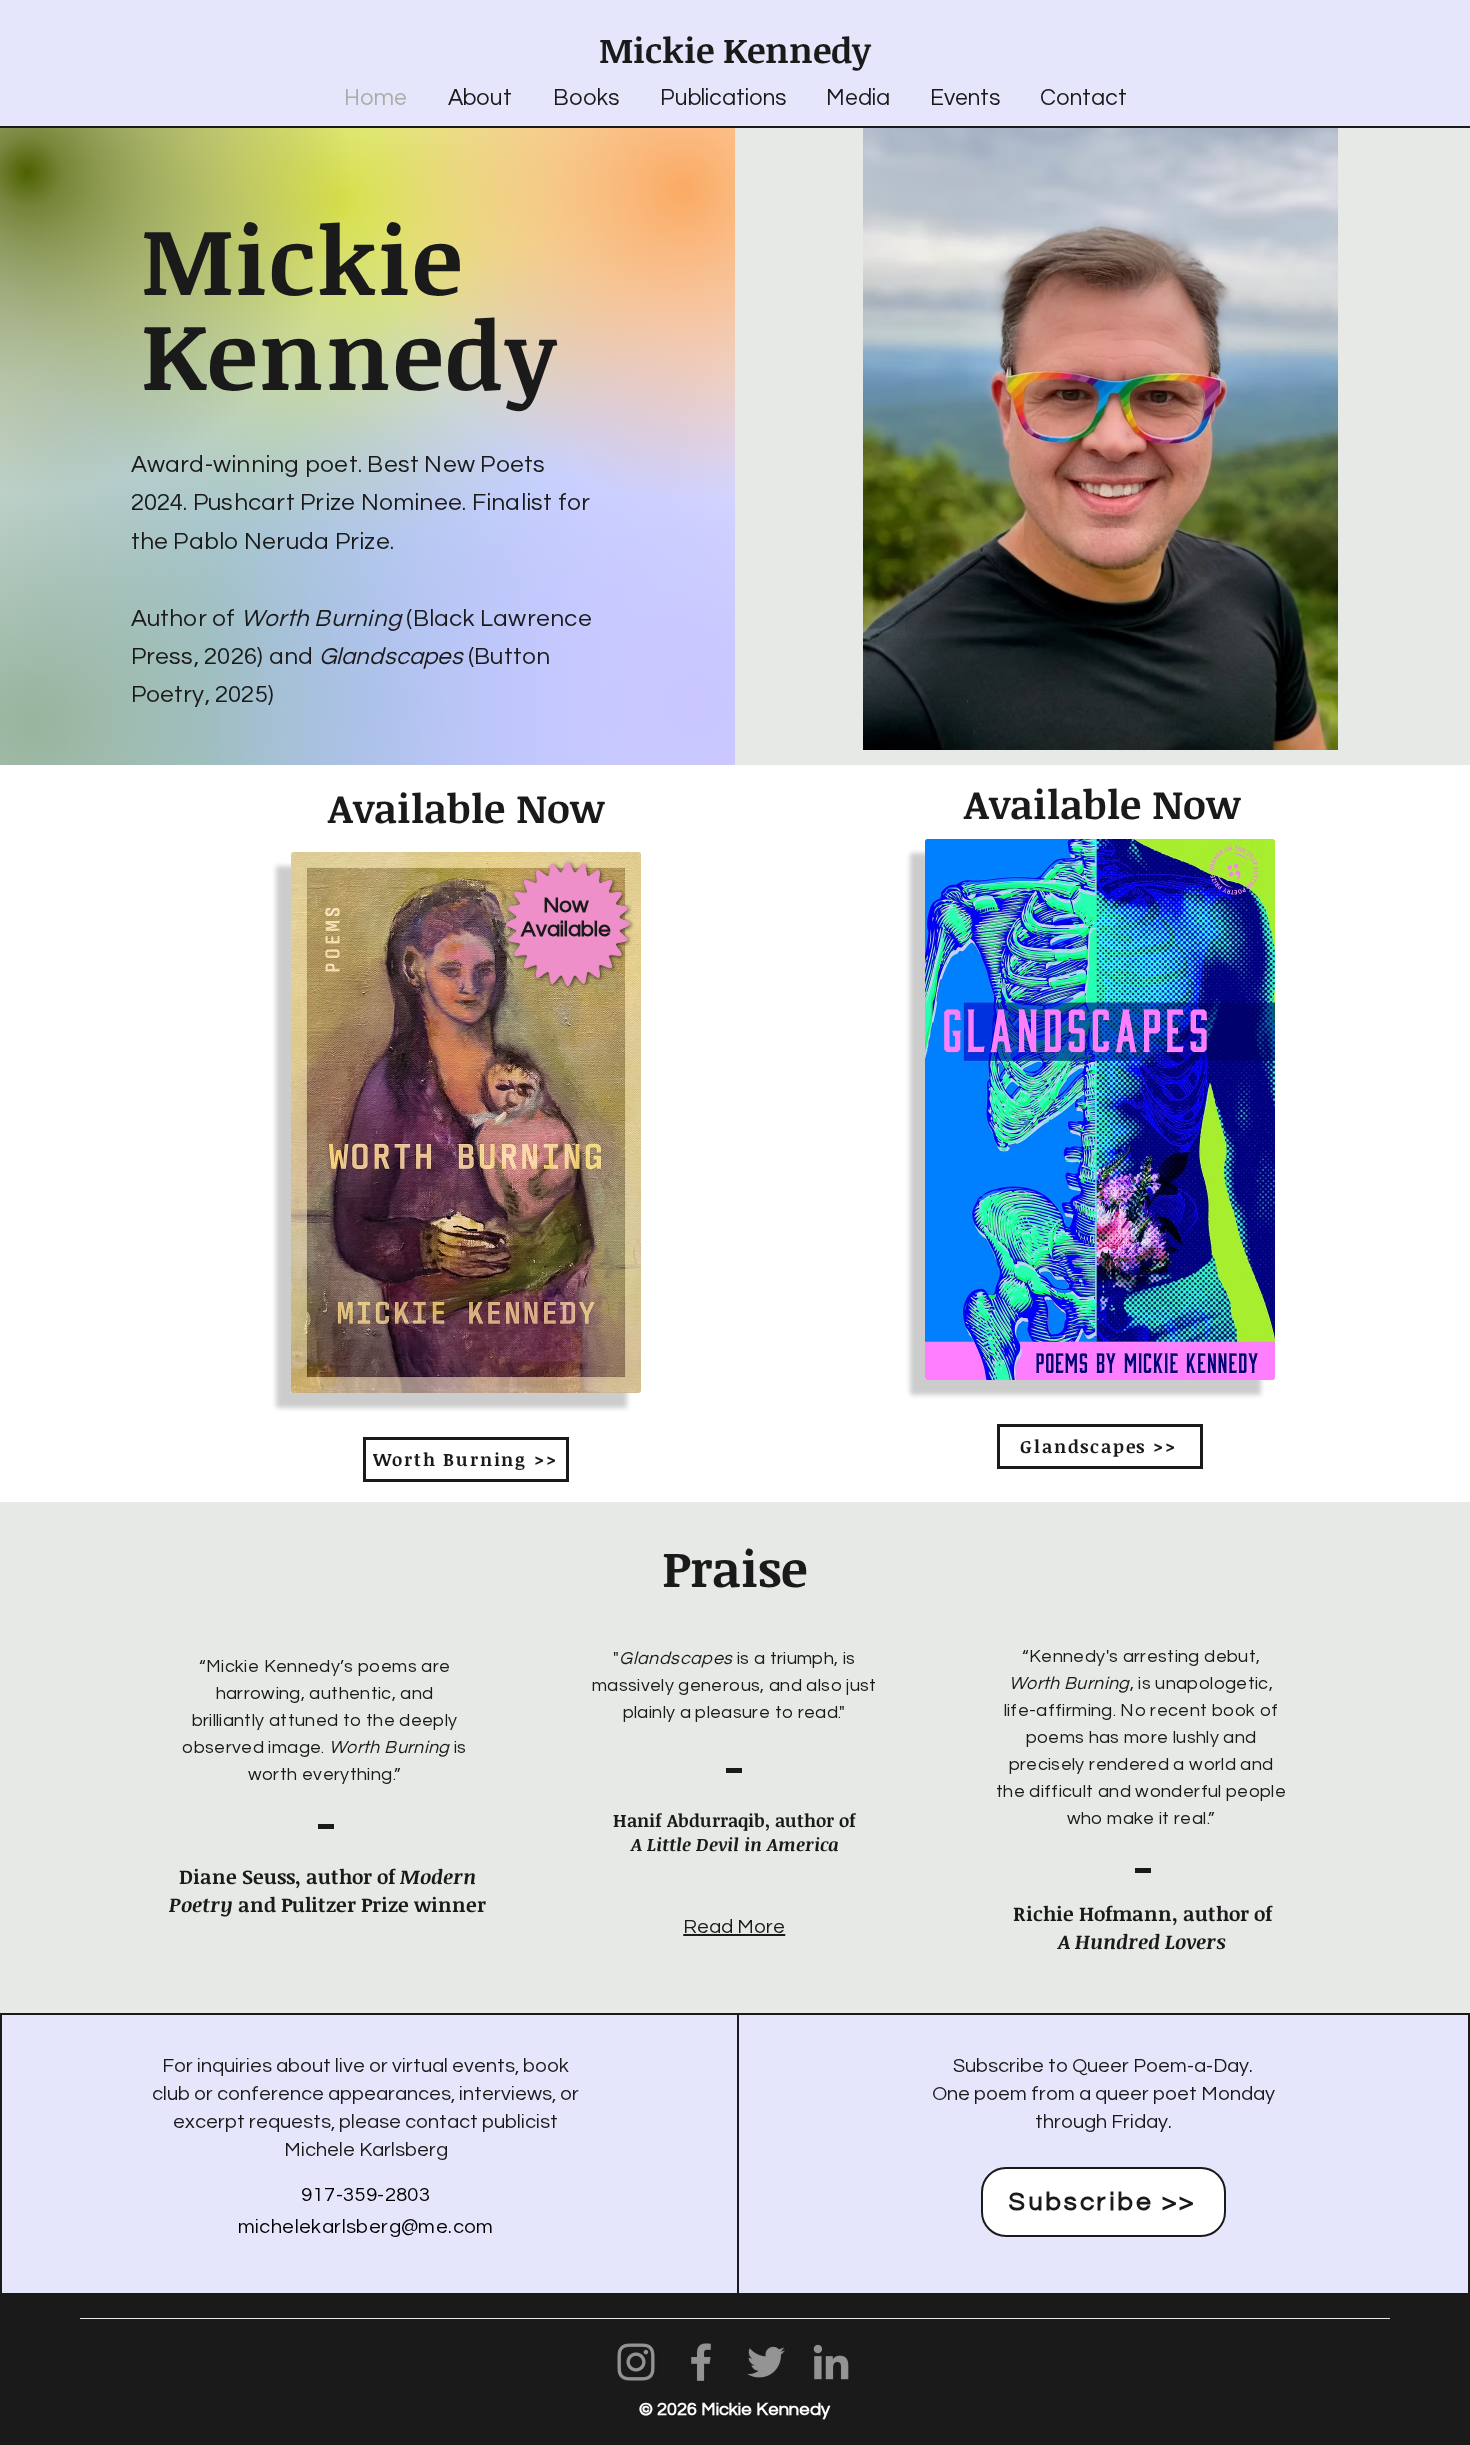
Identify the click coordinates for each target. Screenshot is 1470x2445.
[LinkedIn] (831, 2362)
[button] (585, 98)
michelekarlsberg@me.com (366, 2227)
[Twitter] (766, 2362)
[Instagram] (636, 2362)
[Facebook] (701, 2362)
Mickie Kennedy (735, 49)
